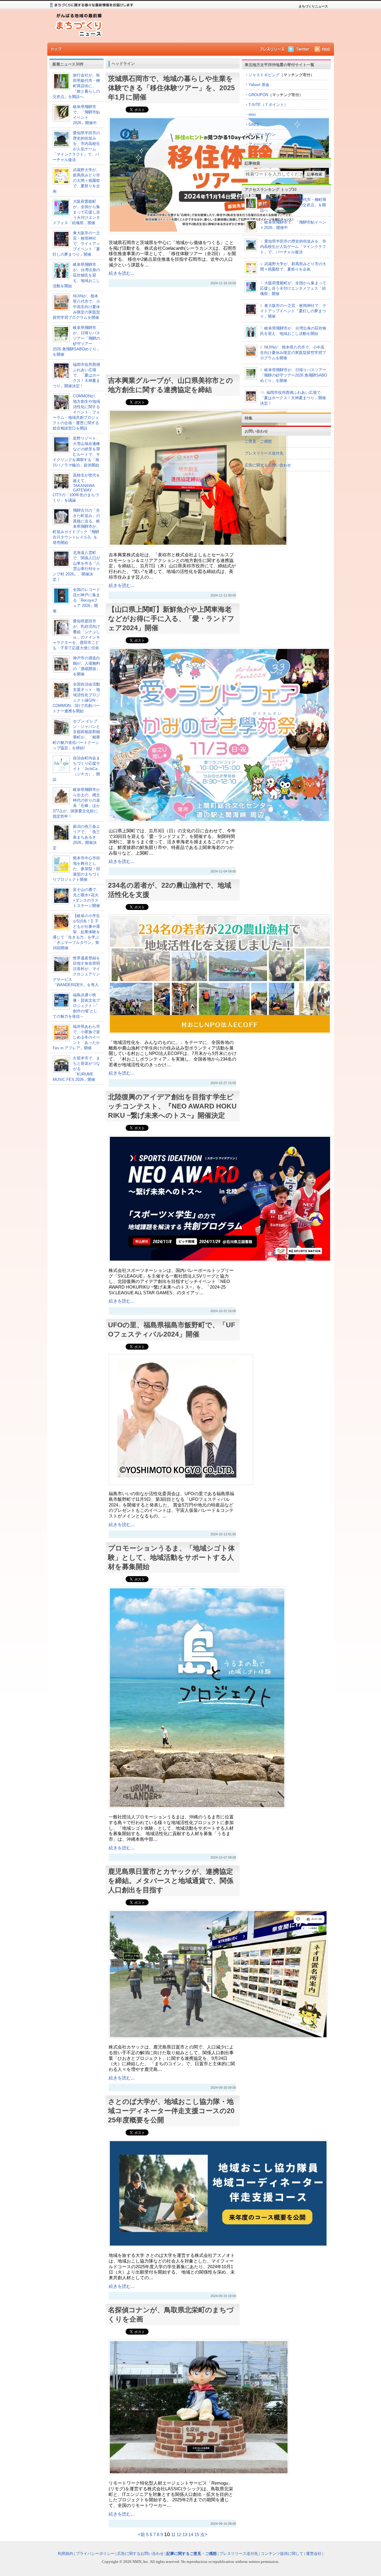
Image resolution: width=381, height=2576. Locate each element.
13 (185, 2535)
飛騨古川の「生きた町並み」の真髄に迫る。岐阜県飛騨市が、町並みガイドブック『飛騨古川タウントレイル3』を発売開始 (76, 526)
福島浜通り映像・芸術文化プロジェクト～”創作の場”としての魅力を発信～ (76, 1006)
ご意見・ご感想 (258, 441)
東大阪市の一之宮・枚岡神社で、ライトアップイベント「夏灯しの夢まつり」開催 (76, 244)
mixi (252, 114)
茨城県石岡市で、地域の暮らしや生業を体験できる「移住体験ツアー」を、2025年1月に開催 (171, 88)
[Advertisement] (217, 26)
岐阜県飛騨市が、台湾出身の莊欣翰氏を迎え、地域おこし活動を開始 (76, 275)
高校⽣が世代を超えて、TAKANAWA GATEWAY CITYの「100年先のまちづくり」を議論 (76, 488)
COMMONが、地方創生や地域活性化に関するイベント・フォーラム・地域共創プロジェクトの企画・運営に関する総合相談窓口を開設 (76, 412)
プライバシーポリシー (95, 2554)
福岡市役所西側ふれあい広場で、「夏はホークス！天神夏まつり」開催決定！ (76, 375)
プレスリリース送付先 (264, 453)
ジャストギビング (264, 75)
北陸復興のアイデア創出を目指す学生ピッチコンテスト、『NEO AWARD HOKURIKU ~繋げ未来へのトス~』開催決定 (172, 1106)
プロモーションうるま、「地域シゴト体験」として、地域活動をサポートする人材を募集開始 (171, 1557)
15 (197, 2535)
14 (191, 2535)
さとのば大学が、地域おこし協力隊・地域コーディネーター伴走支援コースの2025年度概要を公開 (171, 2111)
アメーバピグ (260, 144)
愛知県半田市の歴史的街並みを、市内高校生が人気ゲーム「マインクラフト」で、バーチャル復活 (293, 247)
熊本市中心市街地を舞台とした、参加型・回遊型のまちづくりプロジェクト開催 (76, 869)
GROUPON (258, 95)
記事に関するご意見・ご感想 (192, 2554)
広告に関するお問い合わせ (268, 465)
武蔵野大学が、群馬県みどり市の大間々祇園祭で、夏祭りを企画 (76, 181)
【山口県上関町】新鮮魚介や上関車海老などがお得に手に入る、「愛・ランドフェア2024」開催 (171, 619)
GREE (254, 125)
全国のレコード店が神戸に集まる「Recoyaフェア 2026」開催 (76, 600)
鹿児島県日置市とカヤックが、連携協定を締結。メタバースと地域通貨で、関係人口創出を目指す (171, 1881)
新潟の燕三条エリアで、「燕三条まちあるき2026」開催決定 (76, 837)
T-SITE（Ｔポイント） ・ (266, 110)
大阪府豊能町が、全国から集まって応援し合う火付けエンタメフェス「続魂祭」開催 (76, 212)
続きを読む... (122, 273)
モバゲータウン (262, 134)
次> (204, 2535)
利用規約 (65, 2554)
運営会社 (314, 2554)
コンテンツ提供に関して (282, 2554)
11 (173, 2535)
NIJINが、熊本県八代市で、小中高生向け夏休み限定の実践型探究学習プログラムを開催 (76, 307)
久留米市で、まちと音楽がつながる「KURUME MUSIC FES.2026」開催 (76, 1069)
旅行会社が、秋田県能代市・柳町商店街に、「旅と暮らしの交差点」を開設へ (76, 86)
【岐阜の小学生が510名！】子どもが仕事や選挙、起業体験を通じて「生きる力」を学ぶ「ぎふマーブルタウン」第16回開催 (76, 932)
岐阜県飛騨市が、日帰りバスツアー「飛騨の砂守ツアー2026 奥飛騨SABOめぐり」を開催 (294, 375)
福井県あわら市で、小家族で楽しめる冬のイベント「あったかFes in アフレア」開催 (76, 1037)
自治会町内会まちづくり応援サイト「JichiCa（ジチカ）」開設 (76, 769)
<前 (142, 2535)
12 (179, 2535)
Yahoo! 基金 (259, 85)
